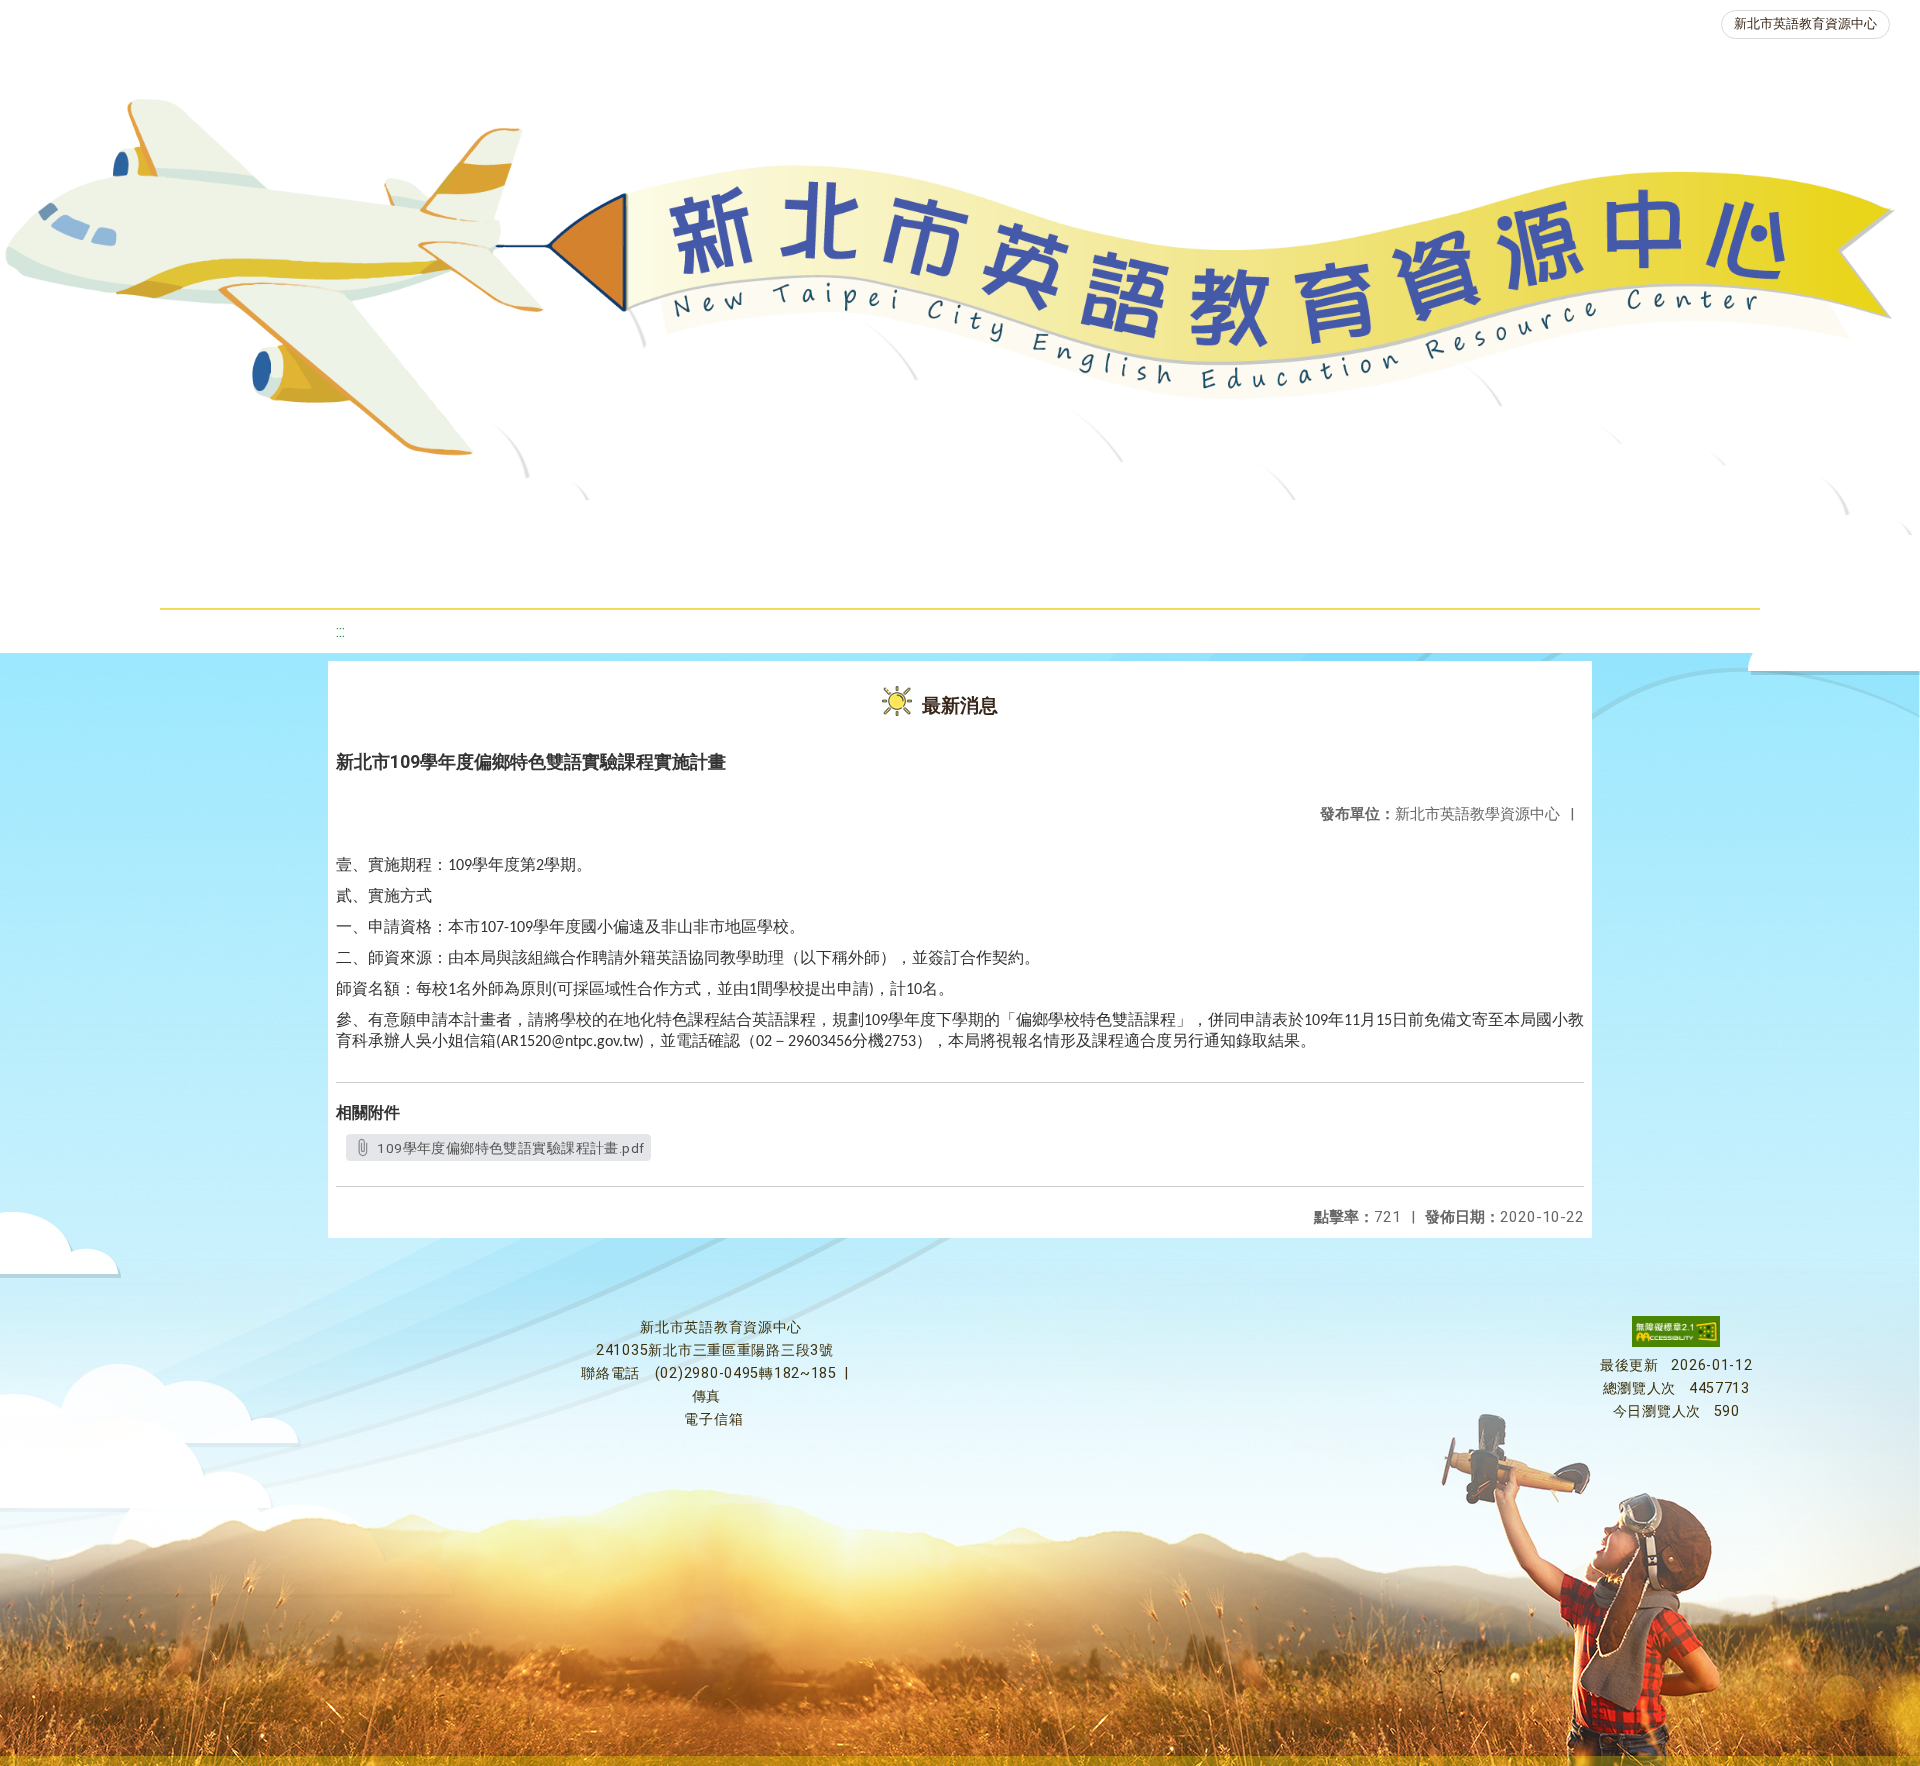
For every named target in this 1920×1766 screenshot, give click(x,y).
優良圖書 (998, 524)
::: (340, 631)
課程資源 (552, 524)
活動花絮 (1018, 574)
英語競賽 (1278, 524)
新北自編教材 (845, 524)
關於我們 (296, 524)
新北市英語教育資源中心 (1805, 23)
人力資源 (1418, 524)
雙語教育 (878, 574)
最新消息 (436, 524)
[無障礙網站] (1676, 1342)
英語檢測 (1138, 524)
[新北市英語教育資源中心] (960, 284)
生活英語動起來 (1579, 524)
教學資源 (692, 524)
